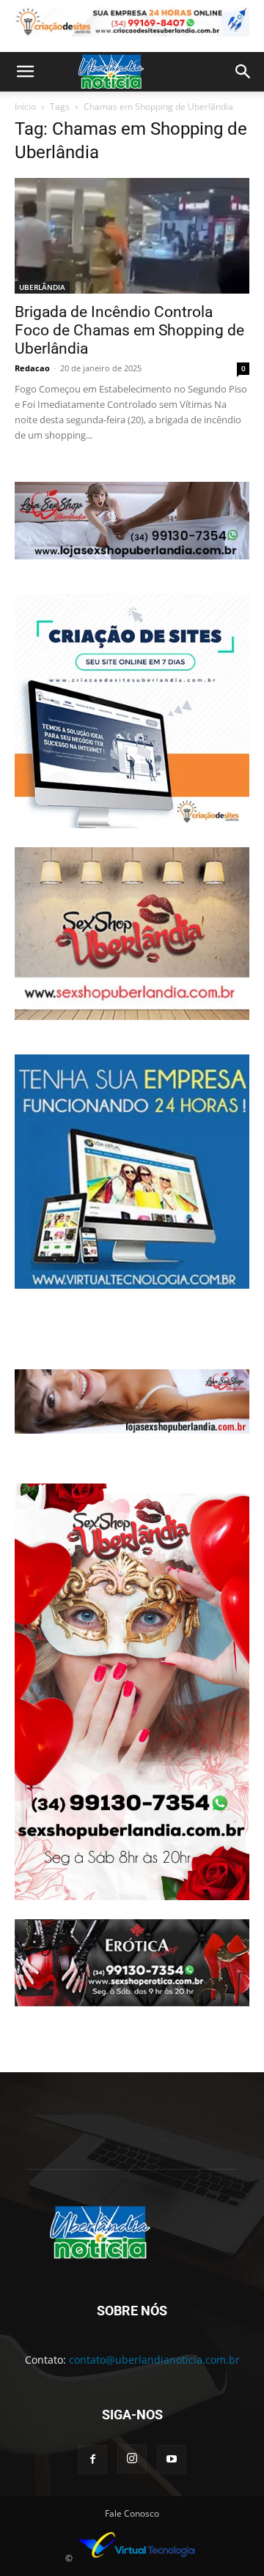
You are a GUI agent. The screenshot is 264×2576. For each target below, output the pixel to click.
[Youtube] (172, 2460)
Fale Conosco (132, 2513)
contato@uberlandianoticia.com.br (154, 2360)
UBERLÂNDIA (42, 287)
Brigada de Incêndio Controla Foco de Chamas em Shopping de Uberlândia (129, 330)
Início (25, 107)
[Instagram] (132, 2459)
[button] (25, 72)
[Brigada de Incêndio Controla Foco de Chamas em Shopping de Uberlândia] (132, 236)
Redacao (32, 368)
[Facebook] (92, 2460)
